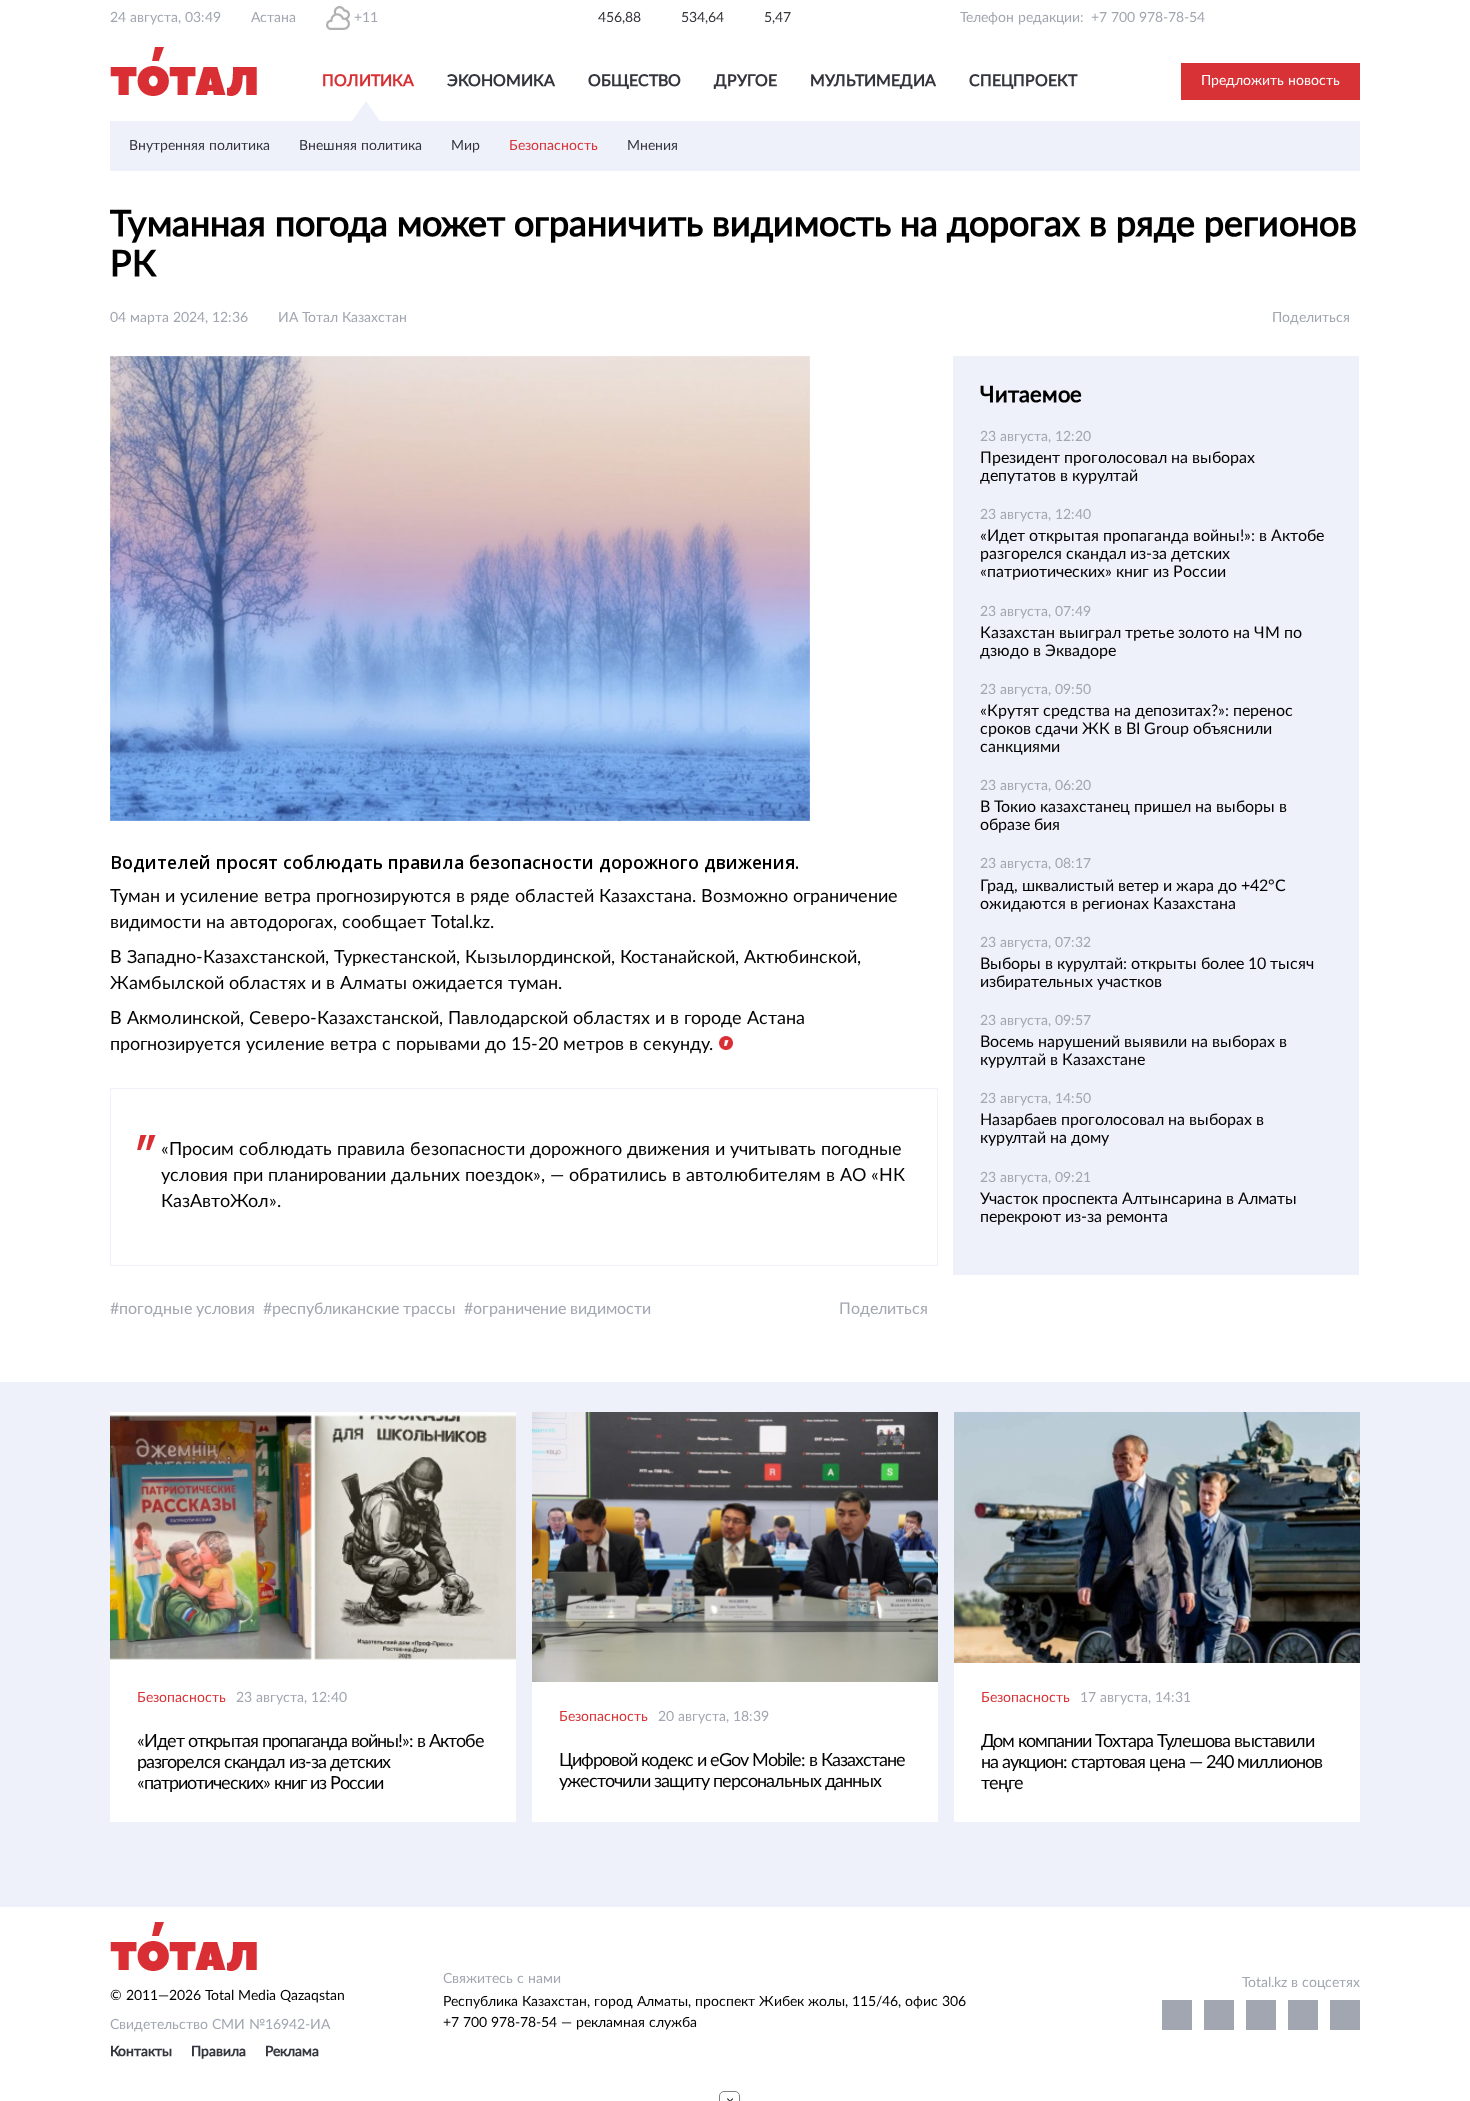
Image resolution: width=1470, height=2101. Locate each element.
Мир (465, 146)
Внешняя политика (360, 146)
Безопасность (553, 146)
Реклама (292, 2052)
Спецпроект (1023, 81)
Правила (218, 2052)
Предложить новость (1270, 81)
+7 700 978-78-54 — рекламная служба (570, 2023)
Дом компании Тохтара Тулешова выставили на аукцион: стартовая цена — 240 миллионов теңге (1151, 1763)
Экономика (501, 81)
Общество (634, 81)
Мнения (652, 146)
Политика (368, 81)
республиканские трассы (364, 1309)
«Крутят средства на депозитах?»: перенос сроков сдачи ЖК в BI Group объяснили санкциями (1136, 729)
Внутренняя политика (199, 146)
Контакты (141, 2052)
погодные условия (187, 1309)
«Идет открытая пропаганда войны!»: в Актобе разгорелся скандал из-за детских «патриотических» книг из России (1152, 554)
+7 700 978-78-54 (1148, 18)
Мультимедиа (873, 81)
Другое (745, 81)
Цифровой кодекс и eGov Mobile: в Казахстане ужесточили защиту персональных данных (732, 1771)
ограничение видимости (562, 1309)
